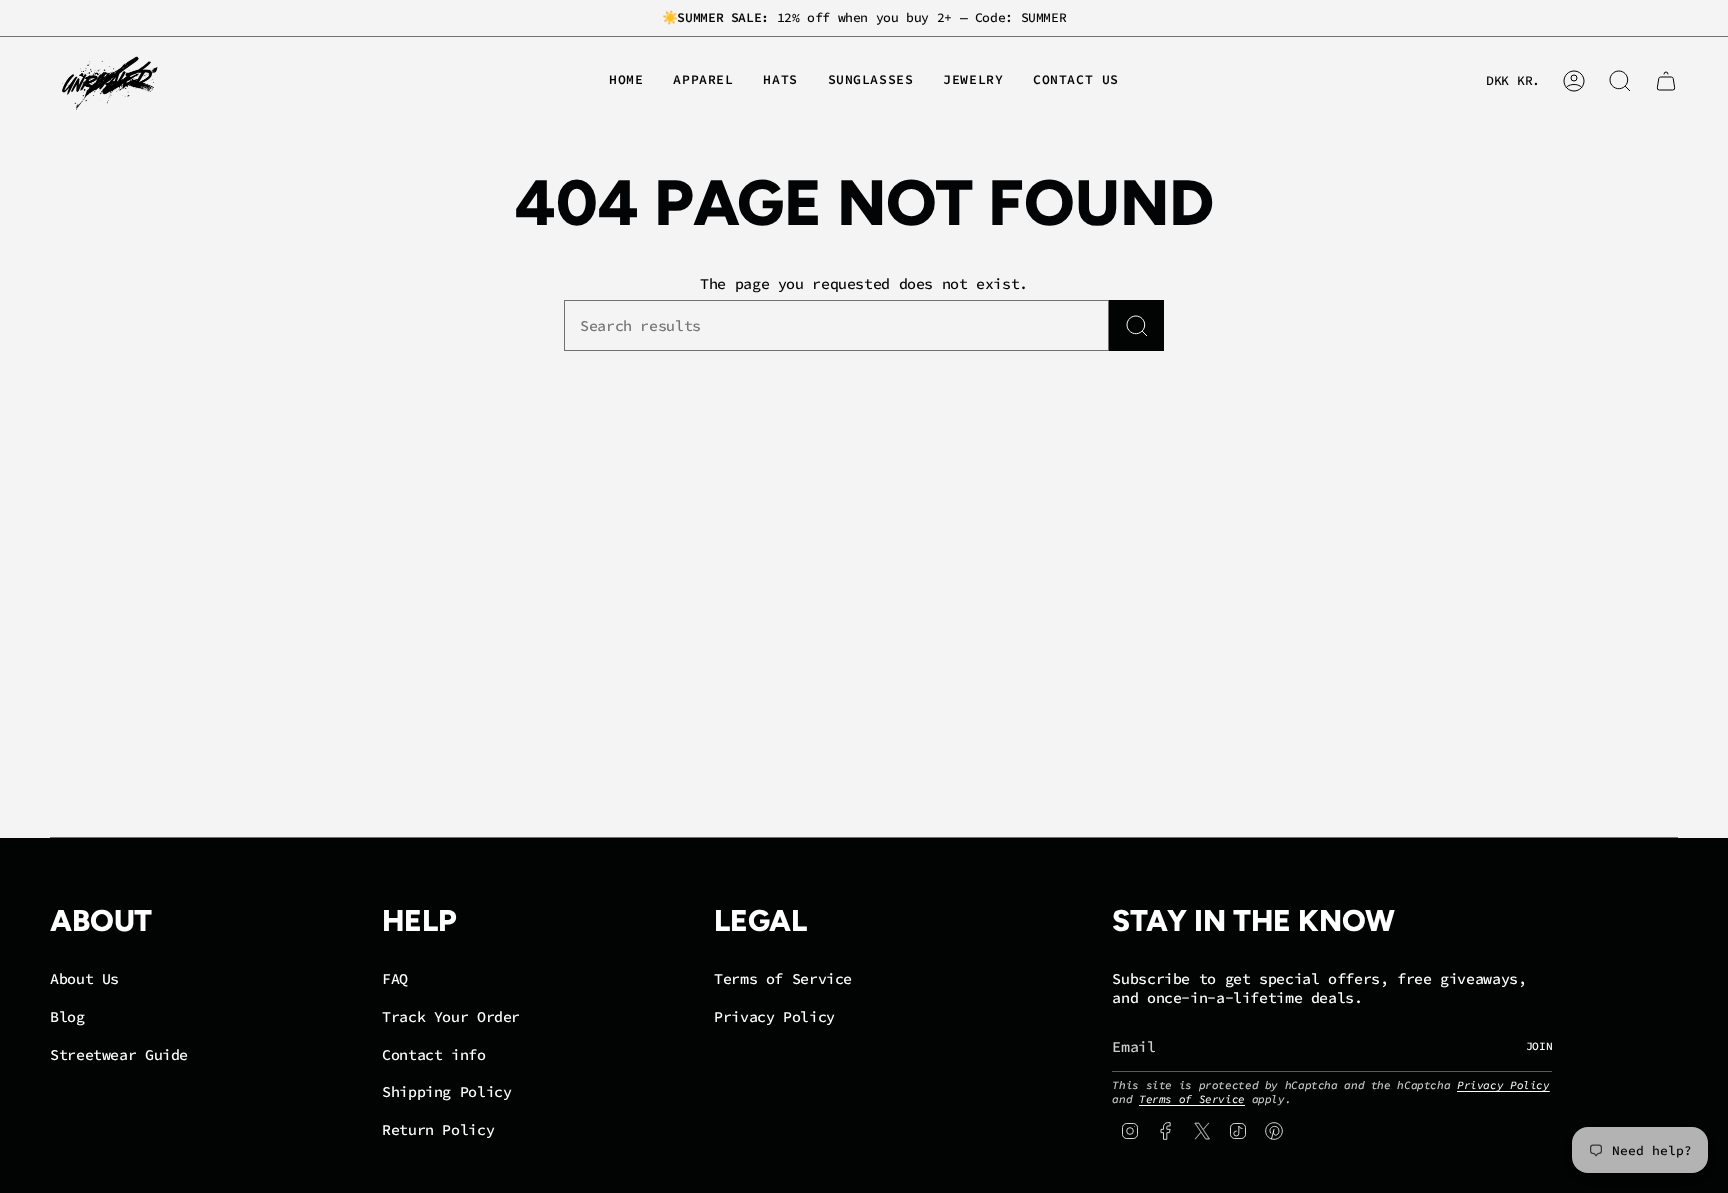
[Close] (1140, 415)
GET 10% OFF (864, 722)
